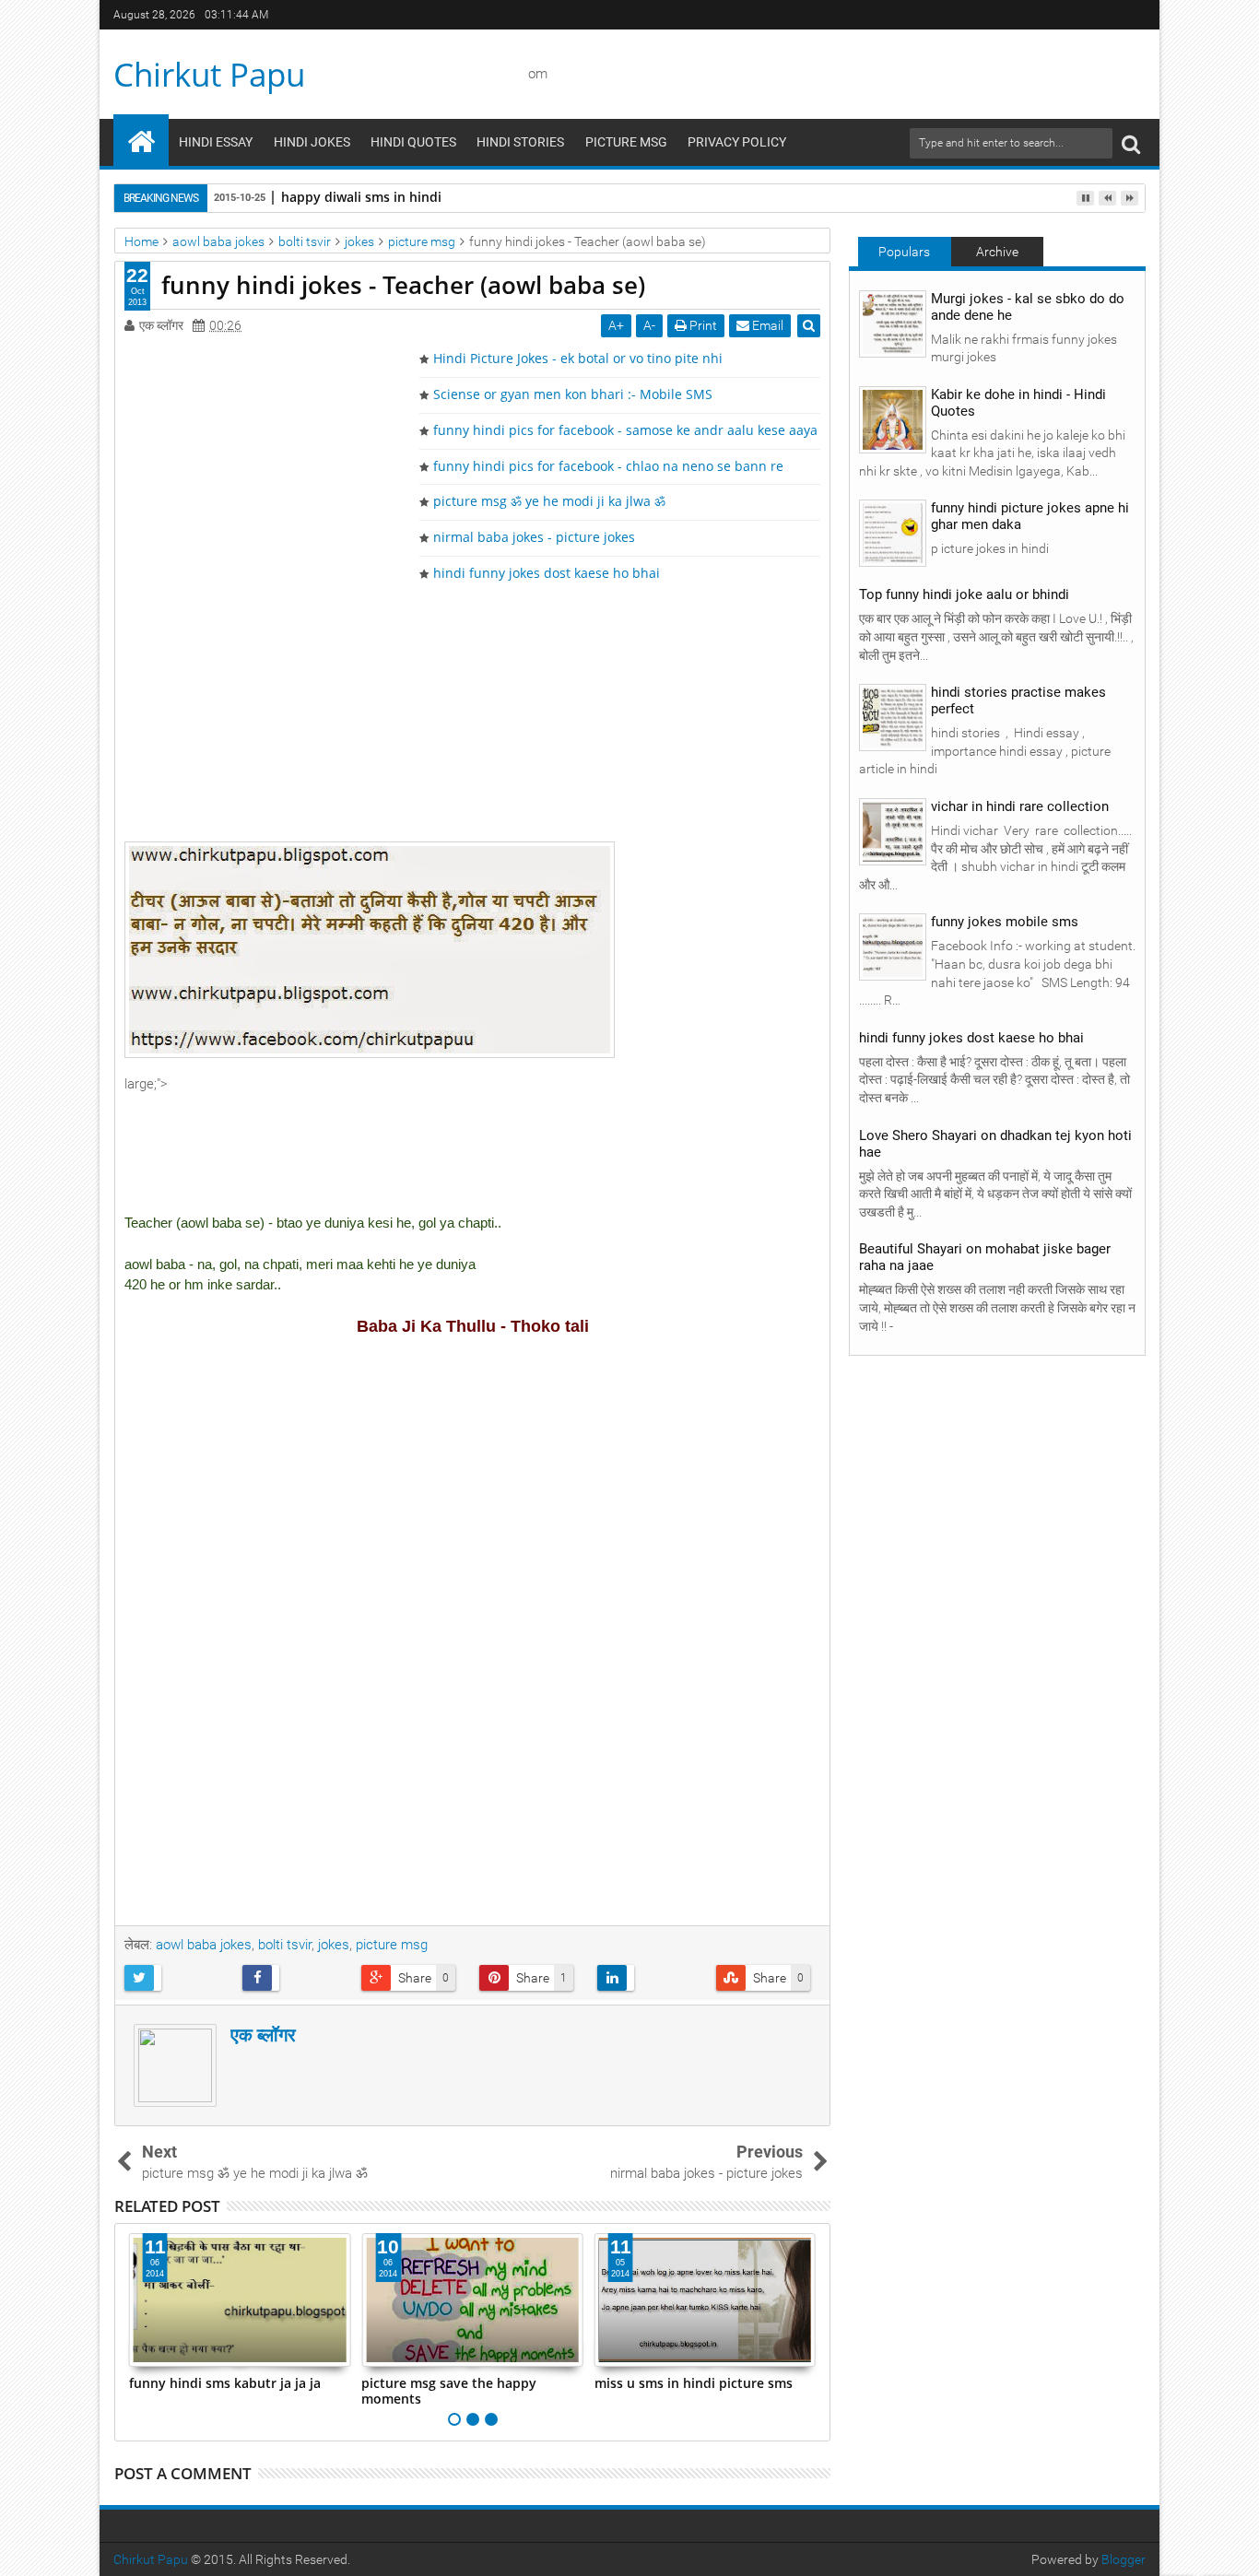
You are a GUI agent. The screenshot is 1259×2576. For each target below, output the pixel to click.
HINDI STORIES (520, 142)
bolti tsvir (285, 1945)
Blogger (1124, 2559)
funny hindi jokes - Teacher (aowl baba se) (403, 285)
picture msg (392, 1945)
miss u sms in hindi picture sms (624, 2383)
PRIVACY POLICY (737, 142)
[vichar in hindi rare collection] (893, 831)
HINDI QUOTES (413, 142)
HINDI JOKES (312, 142)
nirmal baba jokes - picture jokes (534, 537)
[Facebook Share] (294, 1978)
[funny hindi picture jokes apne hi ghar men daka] (893, 533)
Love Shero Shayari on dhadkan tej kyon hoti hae (995, 1144)
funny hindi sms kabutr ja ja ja (156, 2383)
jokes (334, 1945)
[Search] (1131, 143)
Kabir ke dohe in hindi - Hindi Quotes (1018, 403)
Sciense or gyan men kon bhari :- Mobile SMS (573, 394)
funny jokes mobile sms (1005, 922)
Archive (997, 252)
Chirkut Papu (209, 74)
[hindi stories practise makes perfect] (893, 717)
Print (702, 325)
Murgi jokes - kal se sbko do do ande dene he (1028, 307)
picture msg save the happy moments (381, 2391)
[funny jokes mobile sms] (893, 947)
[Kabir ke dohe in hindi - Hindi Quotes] (893, 418)
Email (766, 325)
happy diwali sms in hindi (361, 197)
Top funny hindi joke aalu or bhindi (964, 594)
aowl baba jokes (204, 1945)
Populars (904, 252)
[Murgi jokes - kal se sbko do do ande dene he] (893, 323)
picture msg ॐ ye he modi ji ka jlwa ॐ (549, 501)
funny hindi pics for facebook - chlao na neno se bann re (608, 466)
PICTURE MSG (626, 142)
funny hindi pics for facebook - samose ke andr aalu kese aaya (625, 430)
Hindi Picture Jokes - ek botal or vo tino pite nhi (578, 358)
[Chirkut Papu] (141, 140)
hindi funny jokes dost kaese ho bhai (547, 573)
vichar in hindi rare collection (1020, 806)
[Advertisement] (473, 712)
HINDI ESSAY (216, 142)
